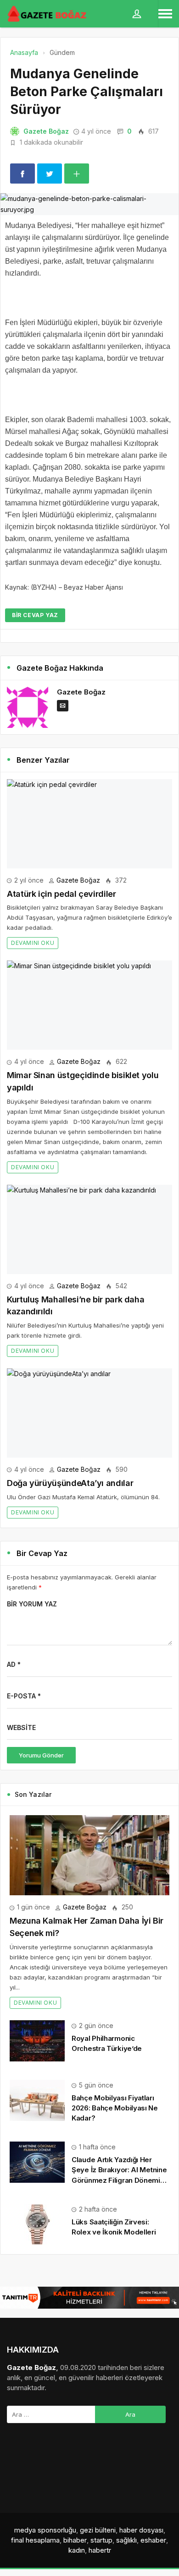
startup (101, 2540)
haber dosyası (141, 2530)
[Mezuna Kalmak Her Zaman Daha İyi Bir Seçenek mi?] (89, 1855)
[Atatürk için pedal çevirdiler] (89, 824)
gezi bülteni (98, 2530)
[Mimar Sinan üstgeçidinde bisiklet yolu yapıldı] (89, 1005)
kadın (77, 2550)
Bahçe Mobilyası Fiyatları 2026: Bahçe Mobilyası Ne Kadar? (115, 2108)
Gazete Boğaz (46, 131)
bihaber (75, 2540)
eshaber (153, 2540)
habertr (100, 2550)
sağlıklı (126, 2540)
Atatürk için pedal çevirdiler (62, 894)
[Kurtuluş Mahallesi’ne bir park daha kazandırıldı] (89, 1229)
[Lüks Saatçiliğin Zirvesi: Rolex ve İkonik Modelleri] (37, 2224)
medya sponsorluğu (45, 2530)
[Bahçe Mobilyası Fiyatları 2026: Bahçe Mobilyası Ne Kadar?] (37, 2100)
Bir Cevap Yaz (35, 615)
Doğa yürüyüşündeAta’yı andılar (70, 1483)
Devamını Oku (33, 943)
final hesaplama (35, 2540)
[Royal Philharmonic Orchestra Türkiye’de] (37, 2040)
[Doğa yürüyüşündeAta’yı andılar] (89, 1413)
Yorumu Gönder (41, 1755)
